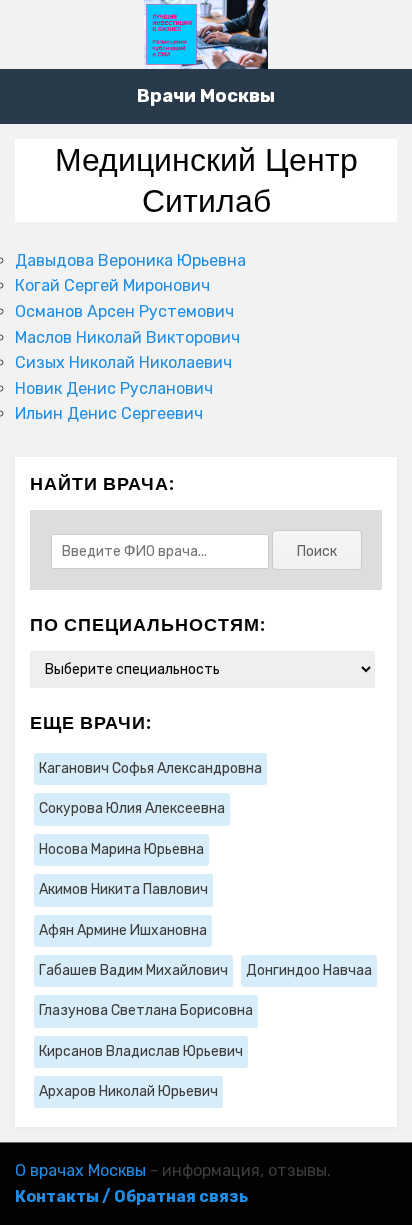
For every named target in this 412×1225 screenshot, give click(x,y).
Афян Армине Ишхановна (123, 930)
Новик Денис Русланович (114, 388)
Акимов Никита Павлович (123, 889)
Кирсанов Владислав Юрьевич (141, 1051)
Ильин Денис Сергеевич (109, 413)
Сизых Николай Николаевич (123, 362)
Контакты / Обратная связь (131, 1196)
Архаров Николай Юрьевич (128, 1091)
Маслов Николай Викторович (127, 337)
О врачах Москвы (80, 1170)
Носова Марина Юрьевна (121, 849)
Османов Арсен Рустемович (124, 311)
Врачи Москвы (206, 96)
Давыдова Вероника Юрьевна (130, 260)
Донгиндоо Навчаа (309, 970)
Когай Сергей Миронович (112, 285)
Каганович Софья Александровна (150, 768)
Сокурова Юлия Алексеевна (132, 808)
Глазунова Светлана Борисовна (146, 1010)
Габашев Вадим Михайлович (133, 970)
